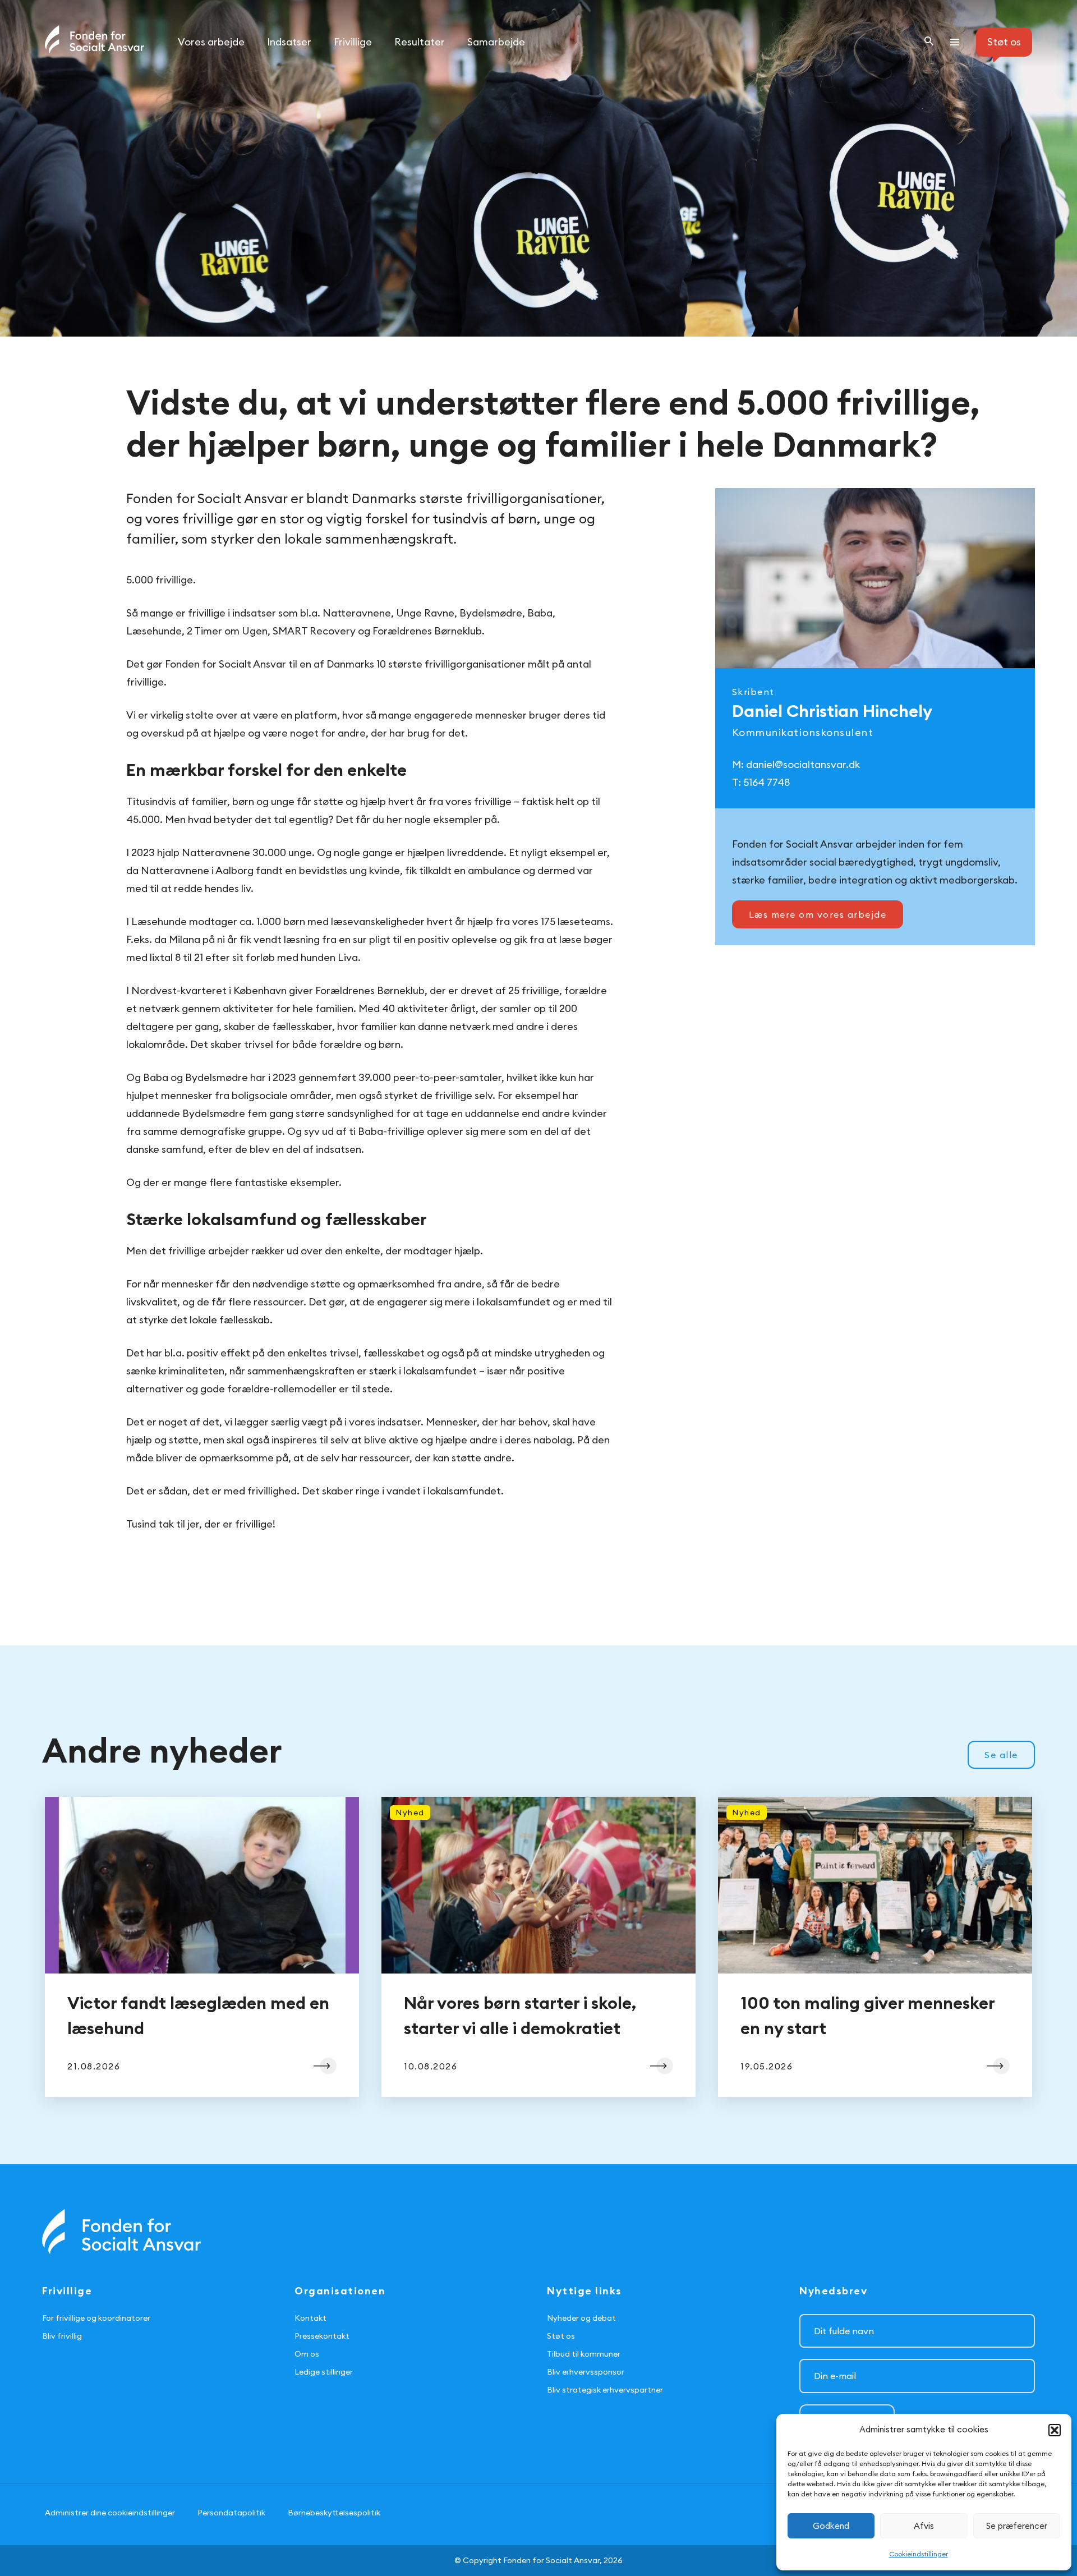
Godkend (831, 2526)
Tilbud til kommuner (584, 2354)
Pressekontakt (322, 2336)
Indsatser (289, 42)
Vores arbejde (211, 42)
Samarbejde (496, 42)
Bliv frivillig (62, 2336)
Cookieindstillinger (919, 2554)
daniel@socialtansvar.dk (803, 764)
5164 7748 (767, 782)
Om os (307, 2354)
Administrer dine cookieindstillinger (110, 2513)
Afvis (924, 2526)
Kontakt (310, 2318)
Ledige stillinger (324, 2372)
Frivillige (353, 42)
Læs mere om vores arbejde (818, 914)
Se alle (1001, 1755)
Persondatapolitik (231, 2513)
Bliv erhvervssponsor (586, 2372)
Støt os (561, 2336)
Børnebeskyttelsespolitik (334, 2513)
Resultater (420, 42)
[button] (1055, 2430)
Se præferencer (1017, 2526)
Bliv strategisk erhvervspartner (605, 2390)
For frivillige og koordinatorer (96, 2318)
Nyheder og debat (581, 2318)
